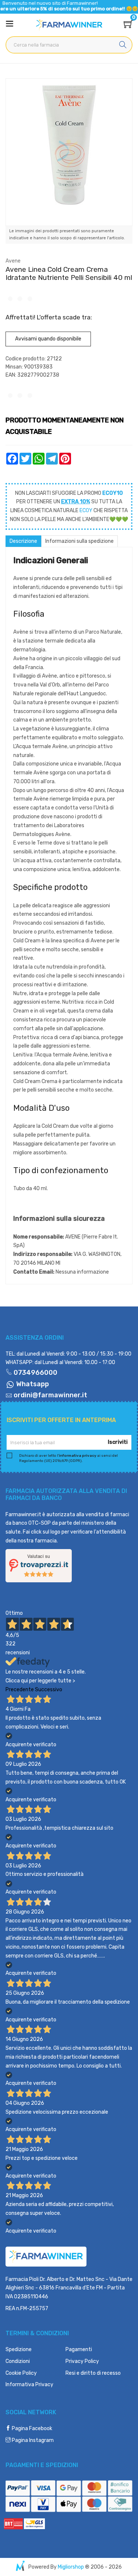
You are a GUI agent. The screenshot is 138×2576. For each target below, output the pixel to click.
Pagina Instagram (32, 2440)
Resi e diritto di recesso (93, 2373)
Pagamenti (79, 2349)
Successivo (49, 1690)
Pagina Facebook (31, 2428)
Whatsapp (32, 1384)
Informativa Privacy (29, 2385)
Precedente (20, 1690)
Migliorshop (71, 2567)
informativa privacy (78, 1456)
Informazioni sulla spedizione (79, 541)
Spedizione (19, 2349)
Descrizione (23, 541)
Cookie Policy (21, 2373)
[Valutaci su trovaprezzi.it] (39, 1565)
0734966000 (35, 1373)
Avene (13, 261)
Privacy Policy (82, 2361)
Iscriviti (118, 1442)
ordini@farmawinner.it (50, 1395)
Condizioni (18, 2361)
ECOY (86, 511)
